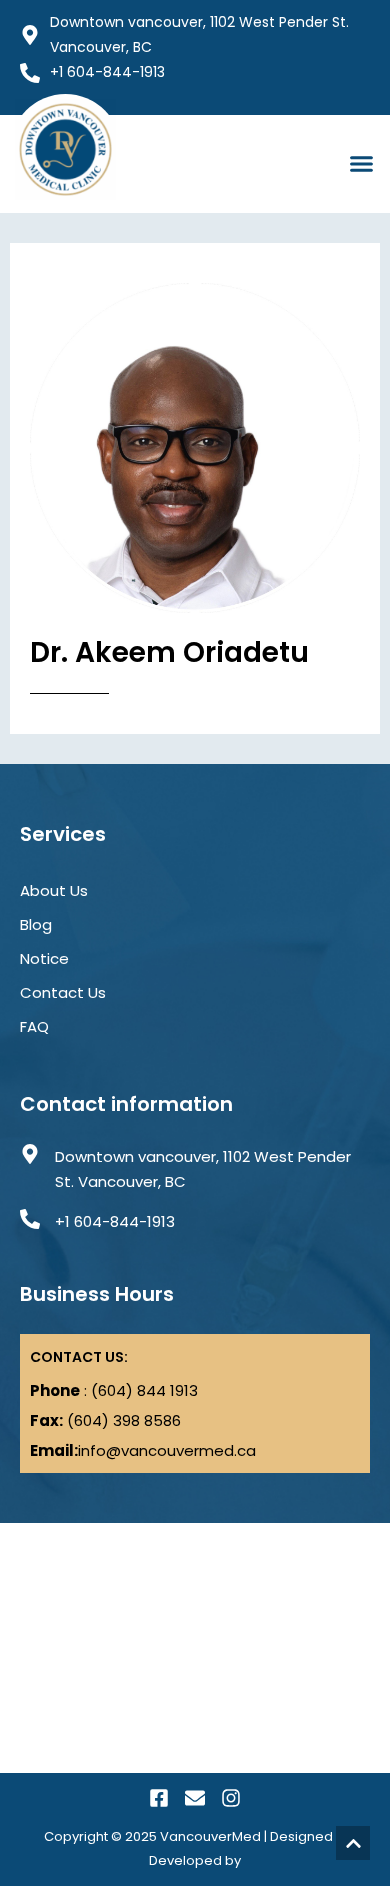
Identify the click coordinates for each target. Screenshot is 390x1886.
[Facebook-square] (159, 1798)
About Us (54, 890)
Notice (44, 958)
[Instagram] (231, 1798)
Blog (36, 924)
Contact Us (63, 992)
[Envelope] (195, 1798)
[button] (362, 164)
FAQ (34, 1026)
